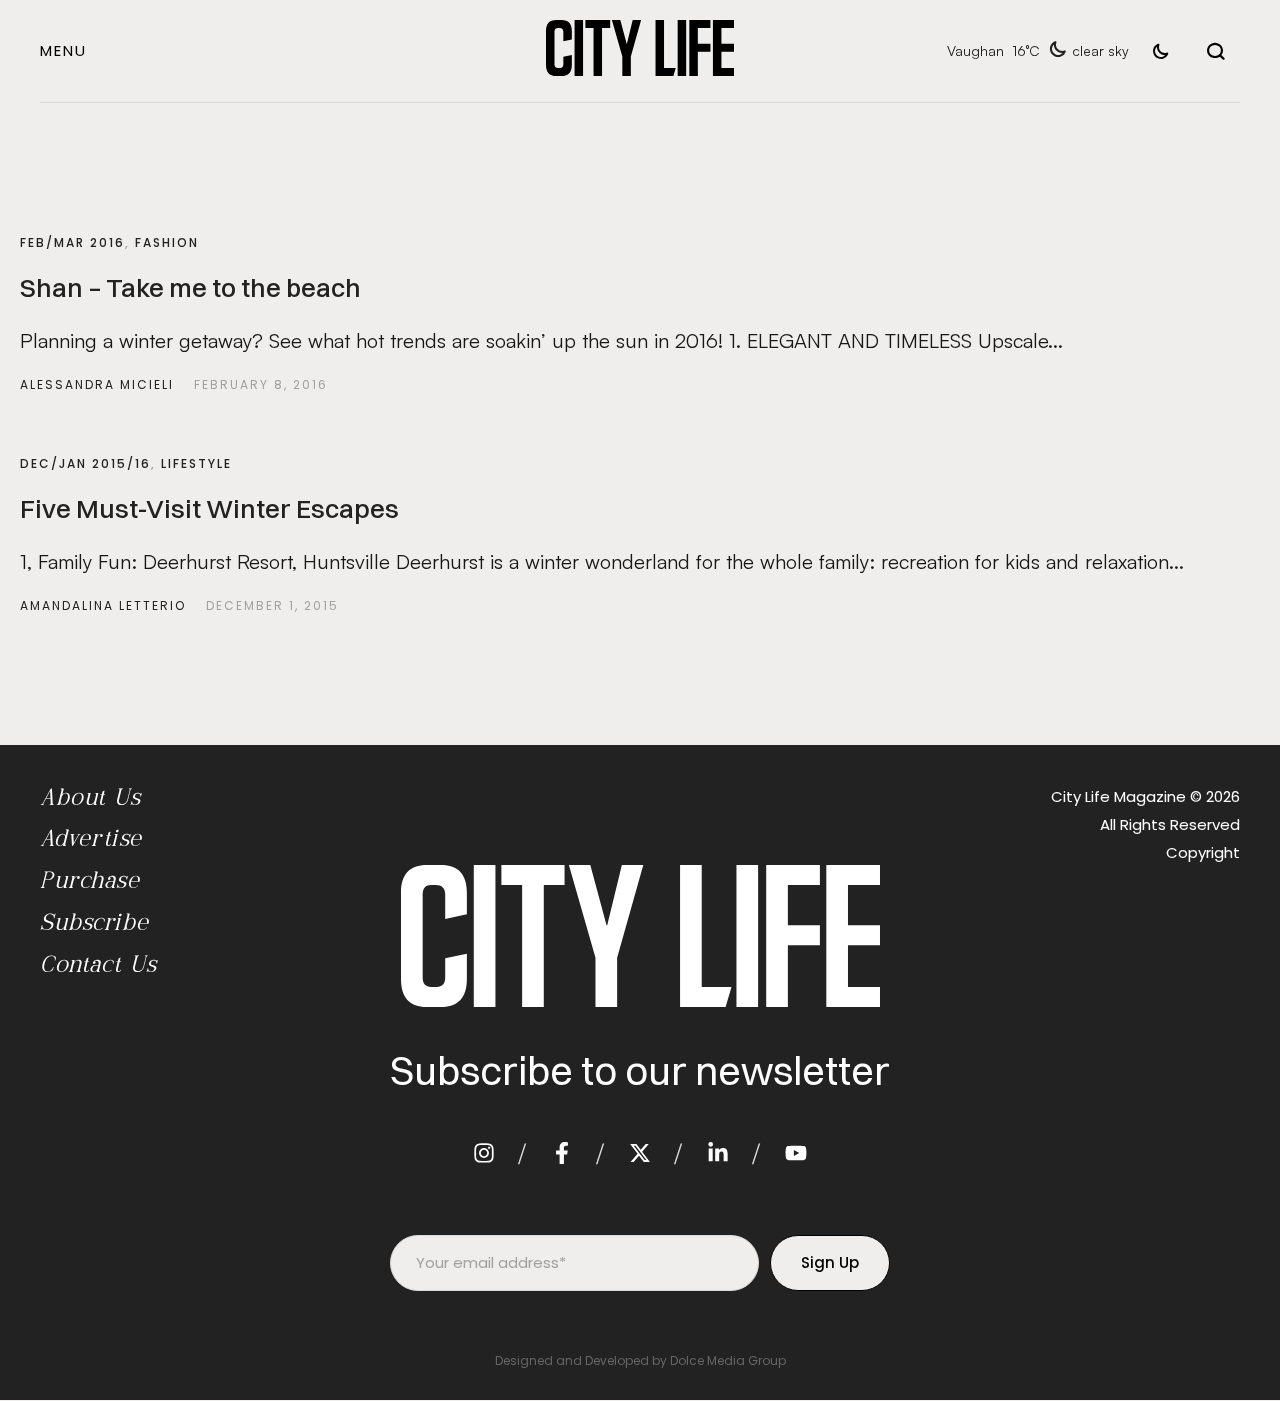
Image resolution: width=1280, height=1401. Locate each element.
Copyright (1203, 852)
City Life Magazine (1118, 796)
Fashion (167, 242)
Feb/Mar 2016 (72, 242)
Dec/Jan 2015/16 (85, 463)
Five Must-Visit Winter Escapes (209, 509)
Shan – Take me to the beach (190, 288)
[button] (63, 50)
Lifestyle (196, 463)
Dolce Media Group (728, 1360)
